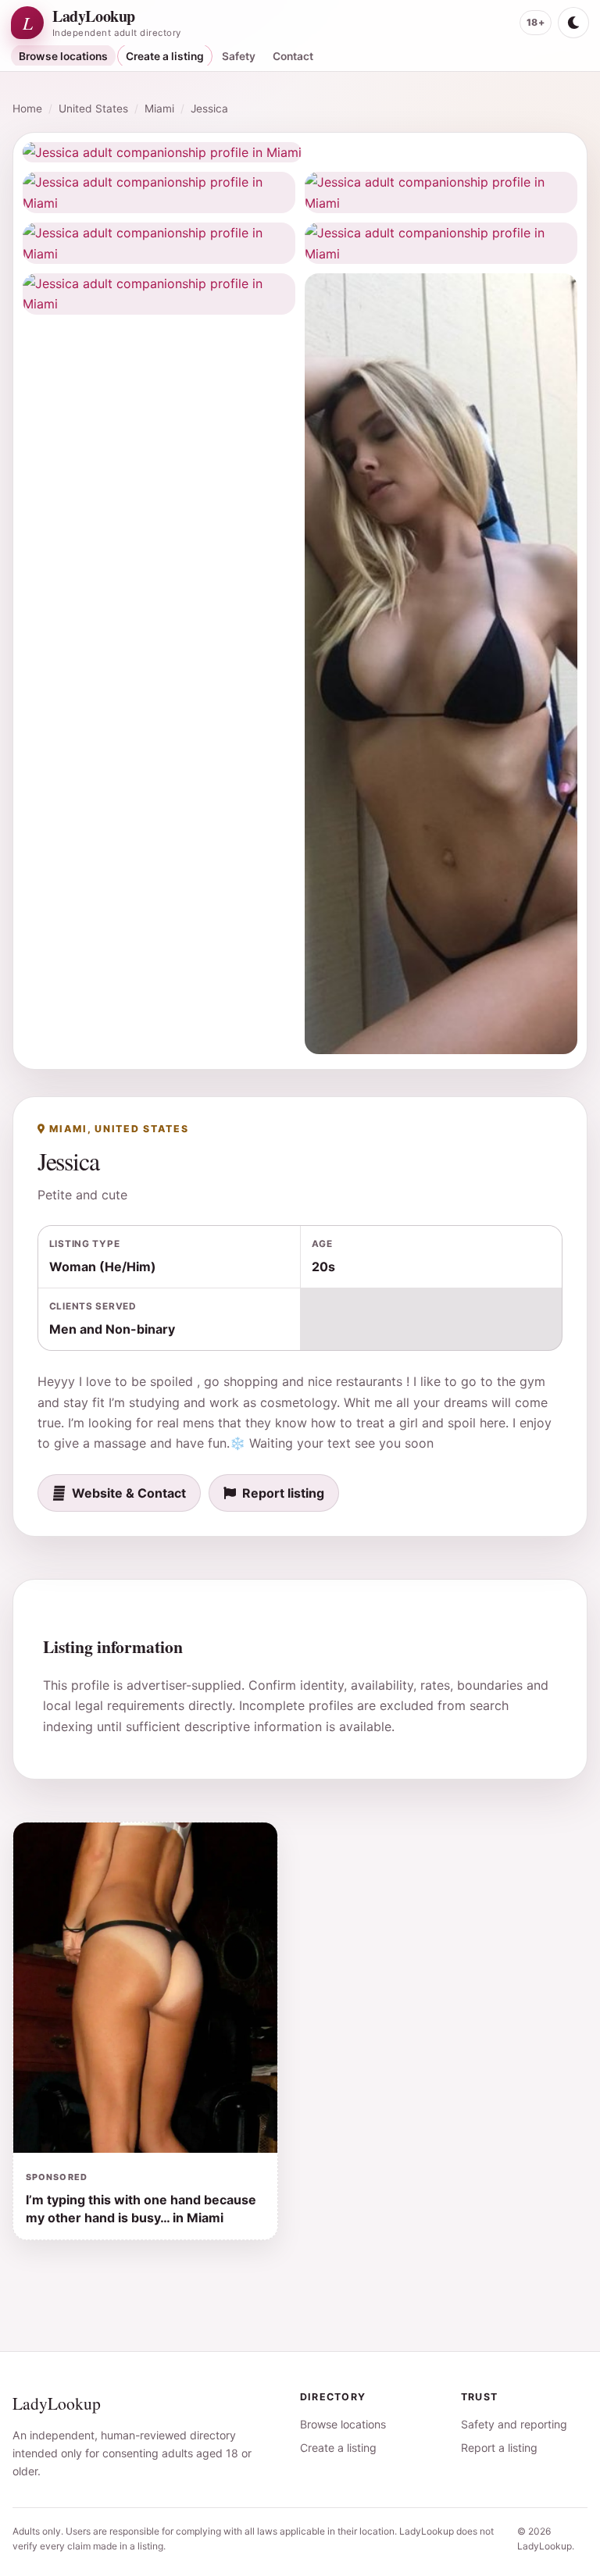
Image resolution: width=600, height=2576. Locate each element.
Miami (159, 109)
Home (27, 109)
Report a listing (499, 2448)
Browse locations (63, 56)
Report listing (283, 1493)
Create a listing (165, 56)
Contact (293, 56)
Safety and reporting (514, 2424)
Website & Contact (129, 1493)
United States (93, 109)
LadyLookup (57, 2403)
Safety (239, 56)
